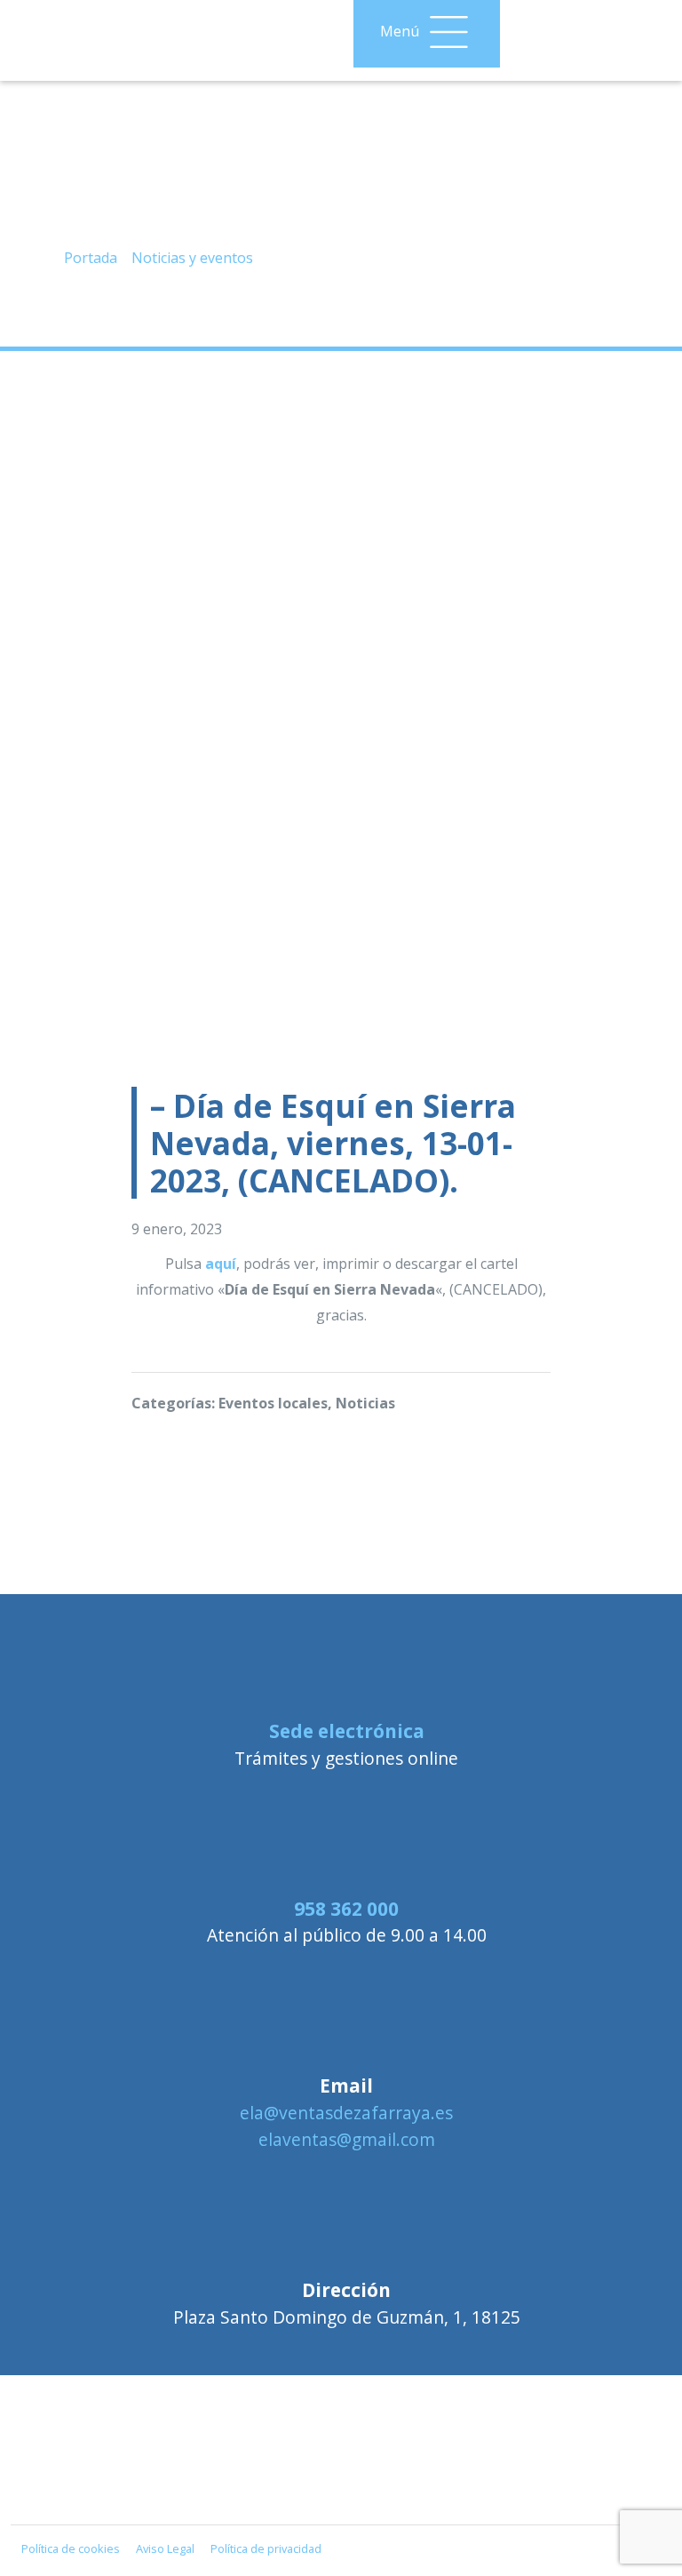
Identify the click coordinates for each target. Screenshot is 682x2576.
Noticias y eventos (192, 258)
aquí (221, 1264)
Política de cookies (71, 2548)
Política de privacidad (266, 2548)
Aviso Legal (165, 2548)
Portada (91, 258)
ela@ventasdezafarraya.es (346, 2113)
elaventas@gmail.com (347, 2139)
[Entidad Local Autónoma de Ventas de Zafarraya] (341, 2487)
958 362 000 (346, 1909)
